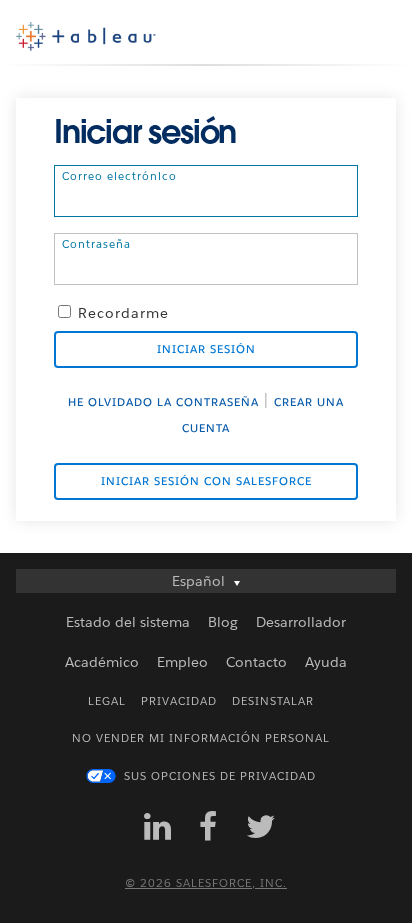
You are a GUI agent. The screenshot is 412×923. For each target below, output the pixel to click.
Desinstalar (273, 701)
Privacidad (179, 701)
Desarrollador (301, 622)
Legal (107, 701)
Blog (223, 622)
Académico (102, 662)
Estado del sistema (128, 622)
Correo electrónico (119, 175)
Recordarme (123, 313)
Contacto (256, 662)
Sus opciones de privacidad (220, 776)
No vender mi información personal (201, 738)
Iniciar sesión (206, 349)
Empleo (182, 662)
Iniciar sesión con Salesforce (206, 481)
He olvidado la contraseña (163, 402)
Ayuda (326, 662)
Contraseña (96, 243)
